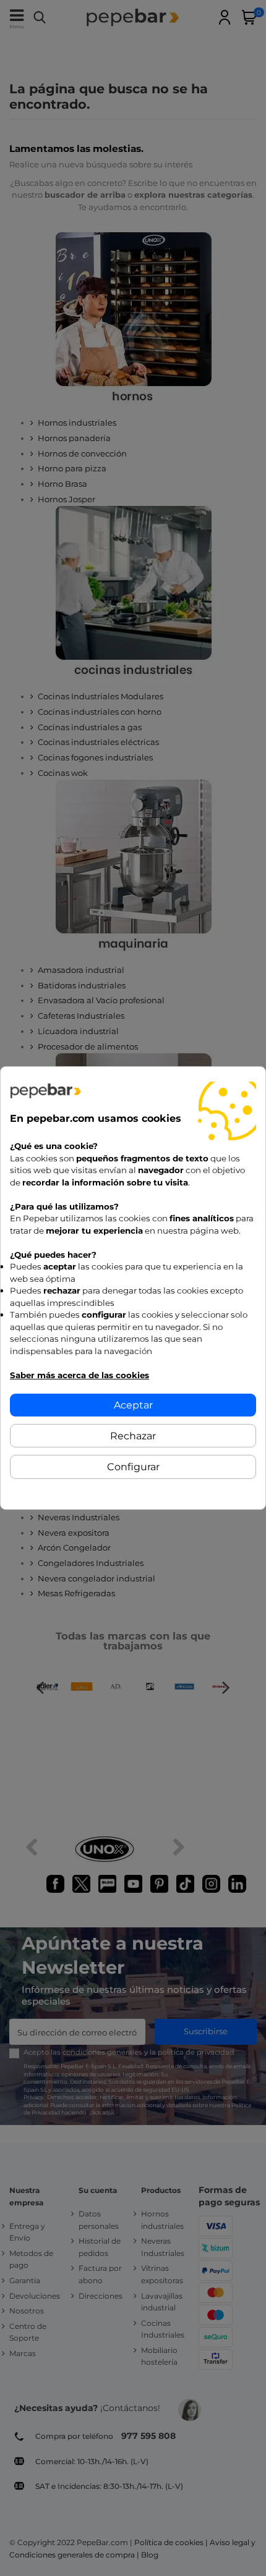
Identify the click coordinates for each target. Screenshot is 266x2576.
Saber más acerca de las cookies (79, 1375)
